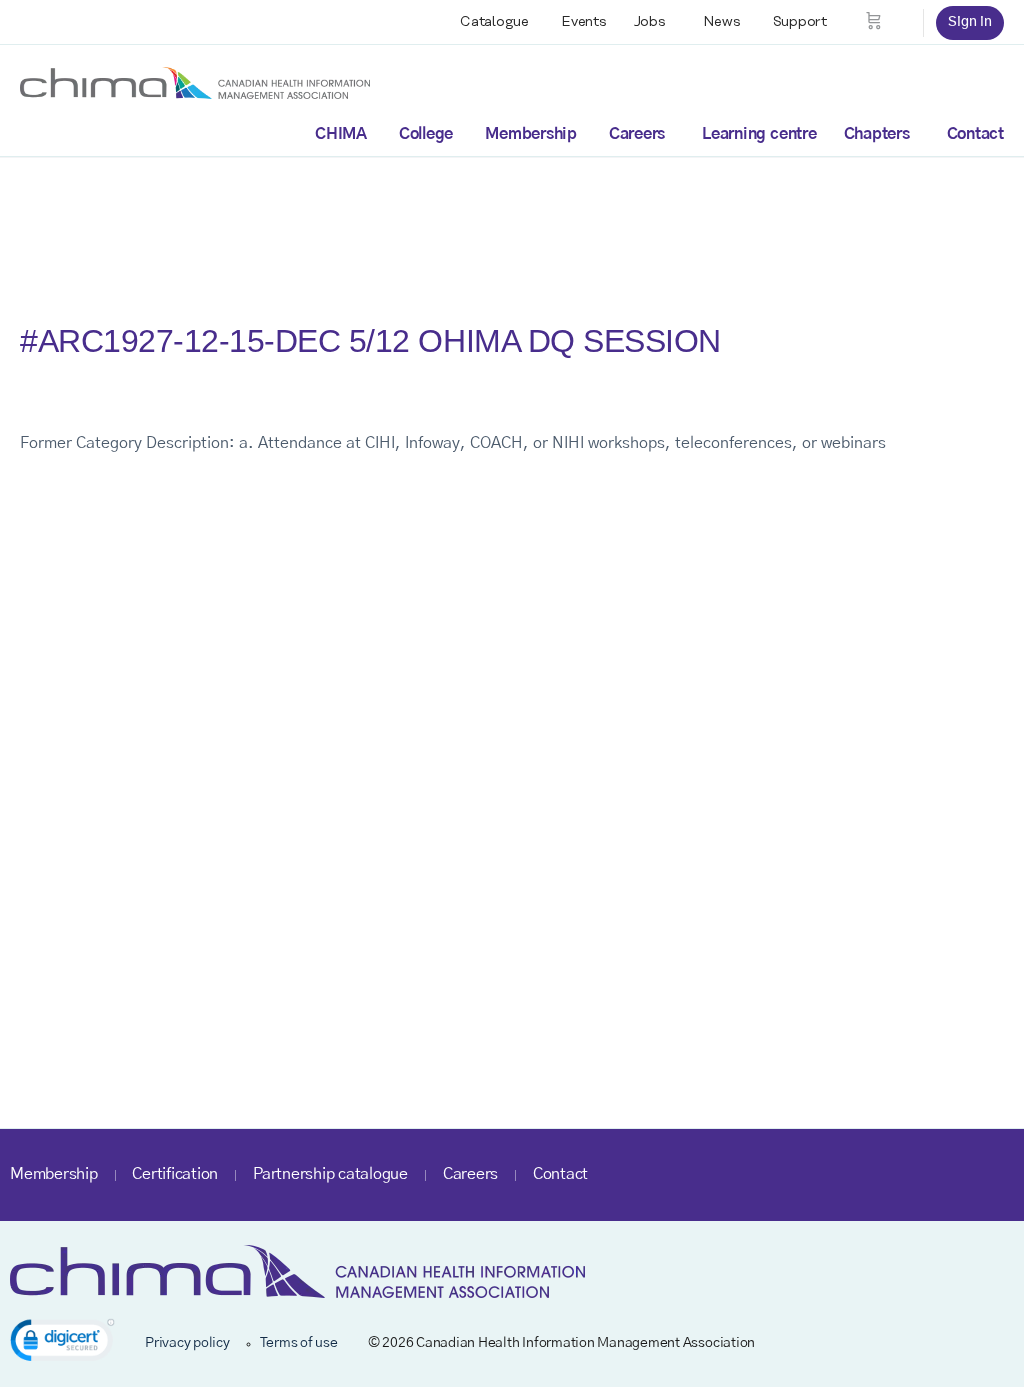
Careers (637, 134)
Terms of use (299, 1343)
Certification (175, 1174)
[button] (62, 1343)
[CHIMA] (195, 82)
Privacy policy (187, 1343)
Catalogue (494, 22)
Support (800, 22)
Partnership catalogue (330, 1174)
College (426, 134)
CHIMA (341, 134)
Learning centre (759, 134)
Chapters (877, 134)
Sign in (970, 22)
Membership (531, 134)
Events (584, 22)
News (722, 22)
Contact (975, 134)
